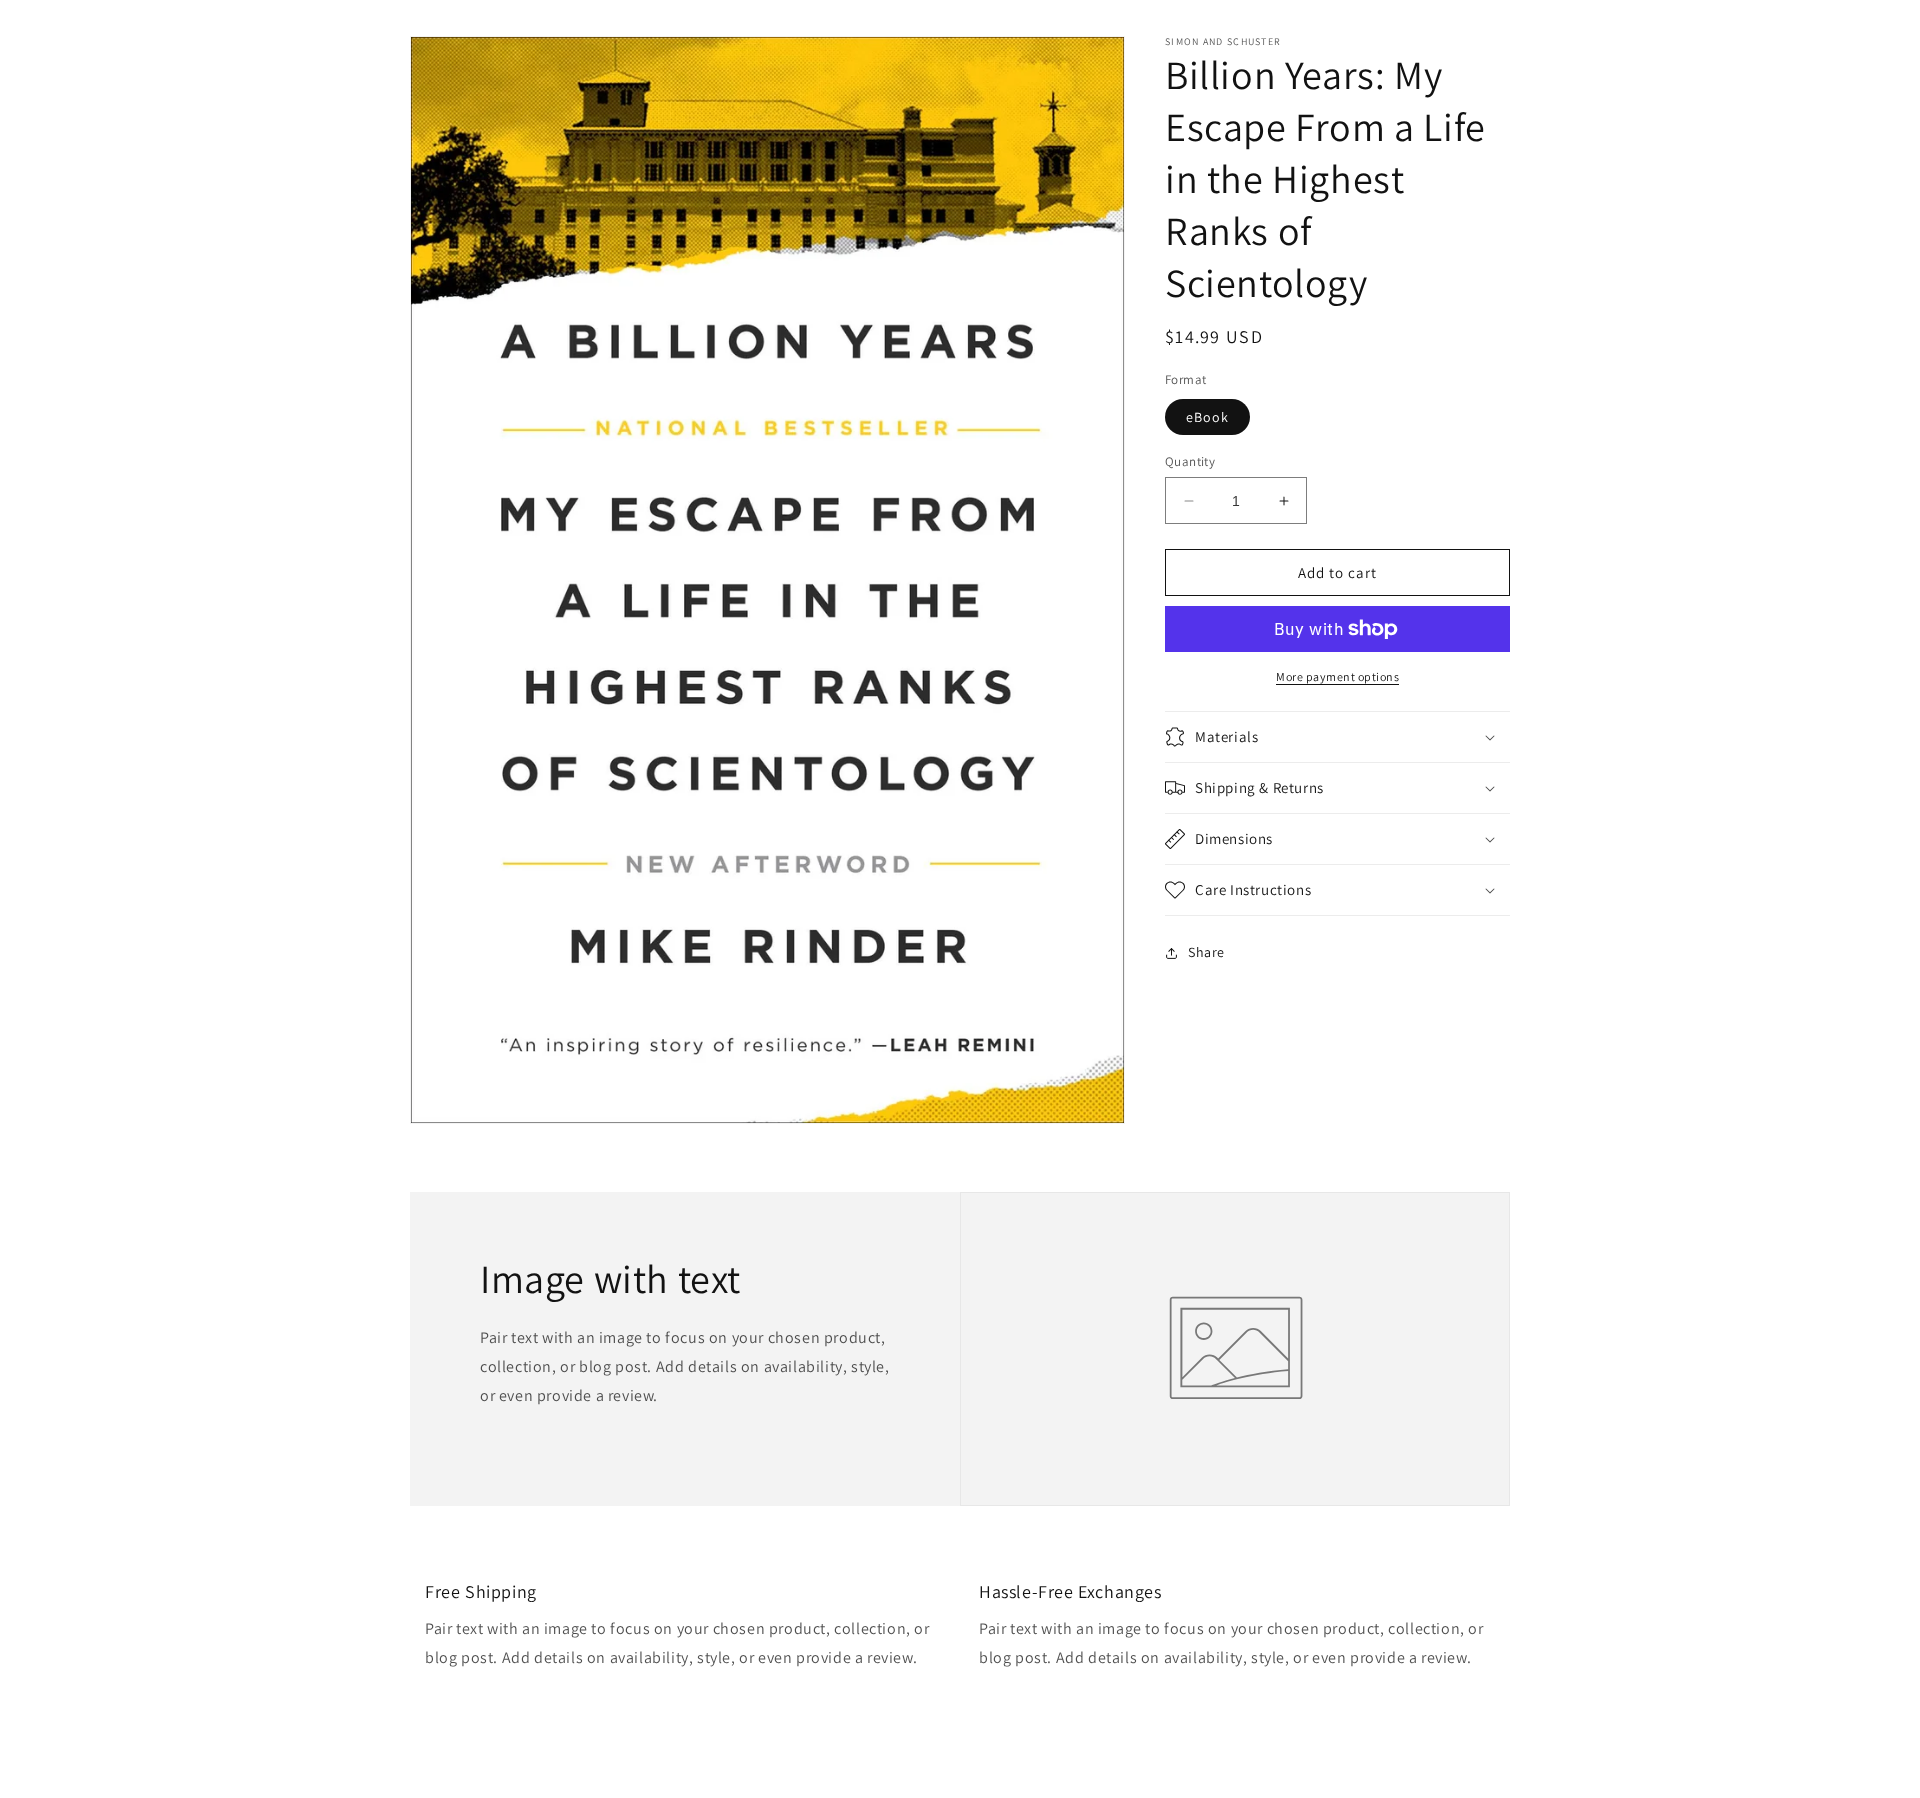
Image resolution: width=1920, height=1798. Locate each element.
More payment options (1337, 676)
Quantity (1190, 461)
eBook (1207, 417)
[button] (1337, 737)
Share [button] (1206, 952)
